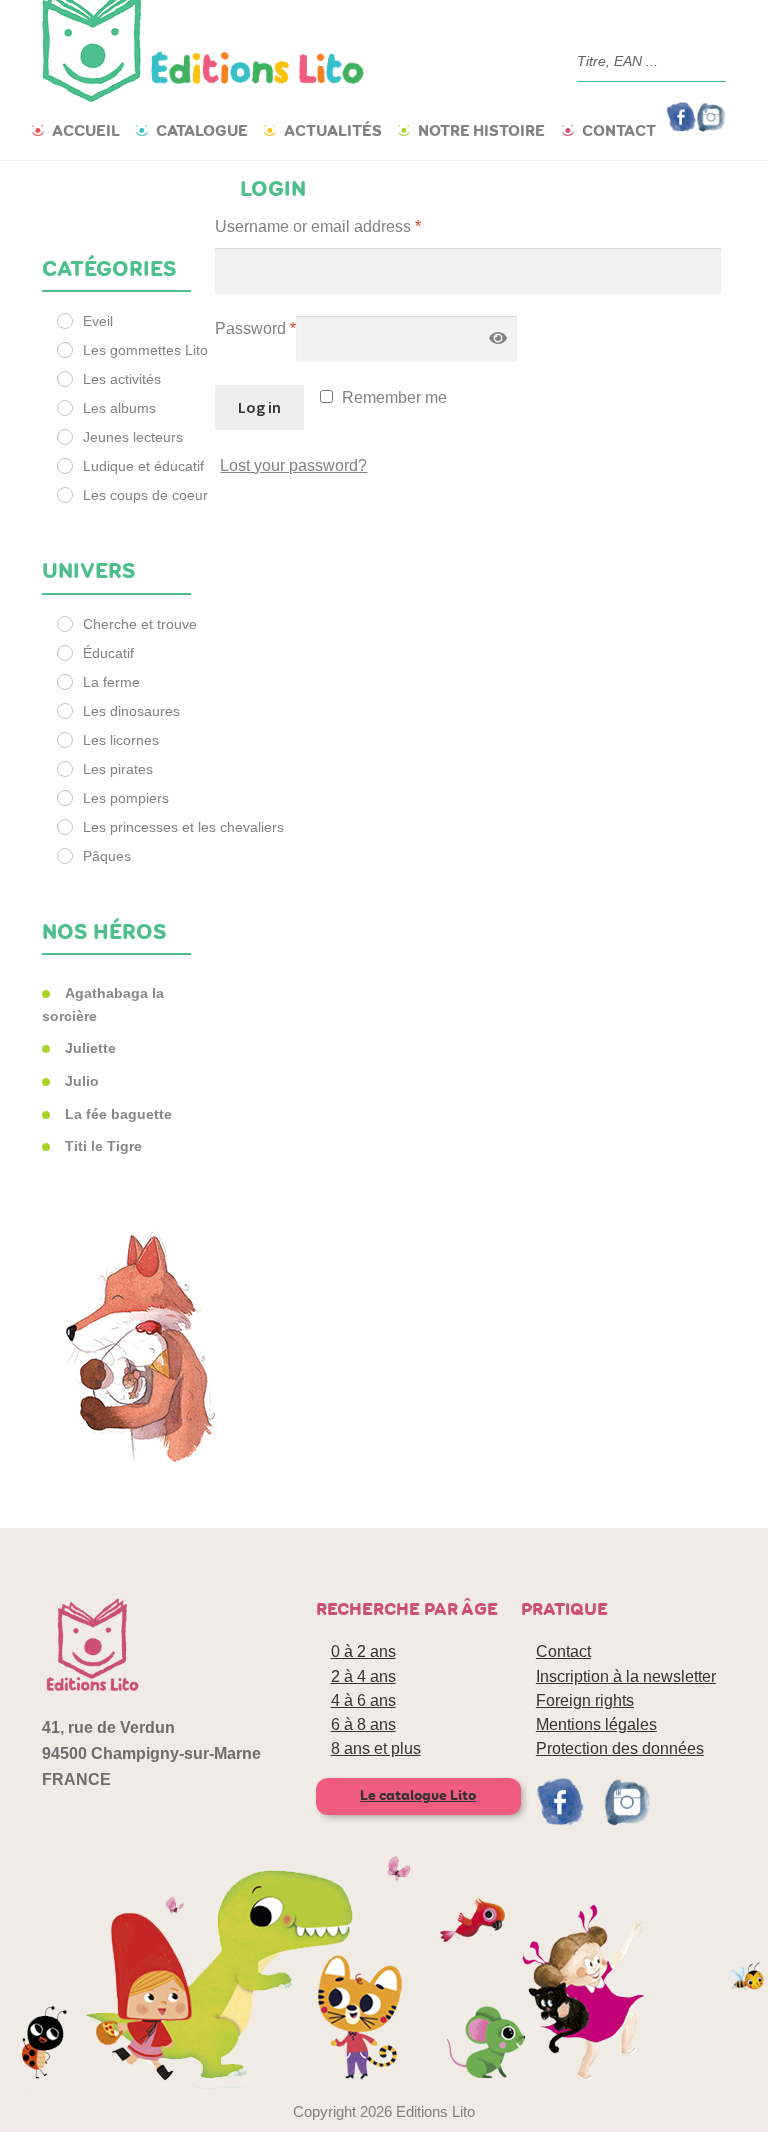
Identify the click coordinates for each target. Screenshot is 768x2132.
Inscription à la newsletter (626, 1676)
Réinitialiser (116, 213)
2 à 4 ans (363, 1676)
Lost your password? (293, 465)
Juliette (90, 1048)
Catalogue (202, 130)
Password (255, 328)
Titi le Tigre (103, 1146)
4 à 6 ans (363, 1700)
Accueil (86, 130)
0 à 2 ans (363, 1651)
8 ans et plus (376, 1748)
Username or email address (318, 226)
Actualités (333, 130)
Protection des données (620, 1748)
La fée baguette (118, 1114)
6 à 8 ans (363, 1724)
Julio (82, 1081)
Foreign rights (585, 1700)
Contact (619, 130)
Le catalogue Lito (418, 1795)
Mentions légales (596, 1724)
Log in (259, 407)
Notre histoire (481, 130)
